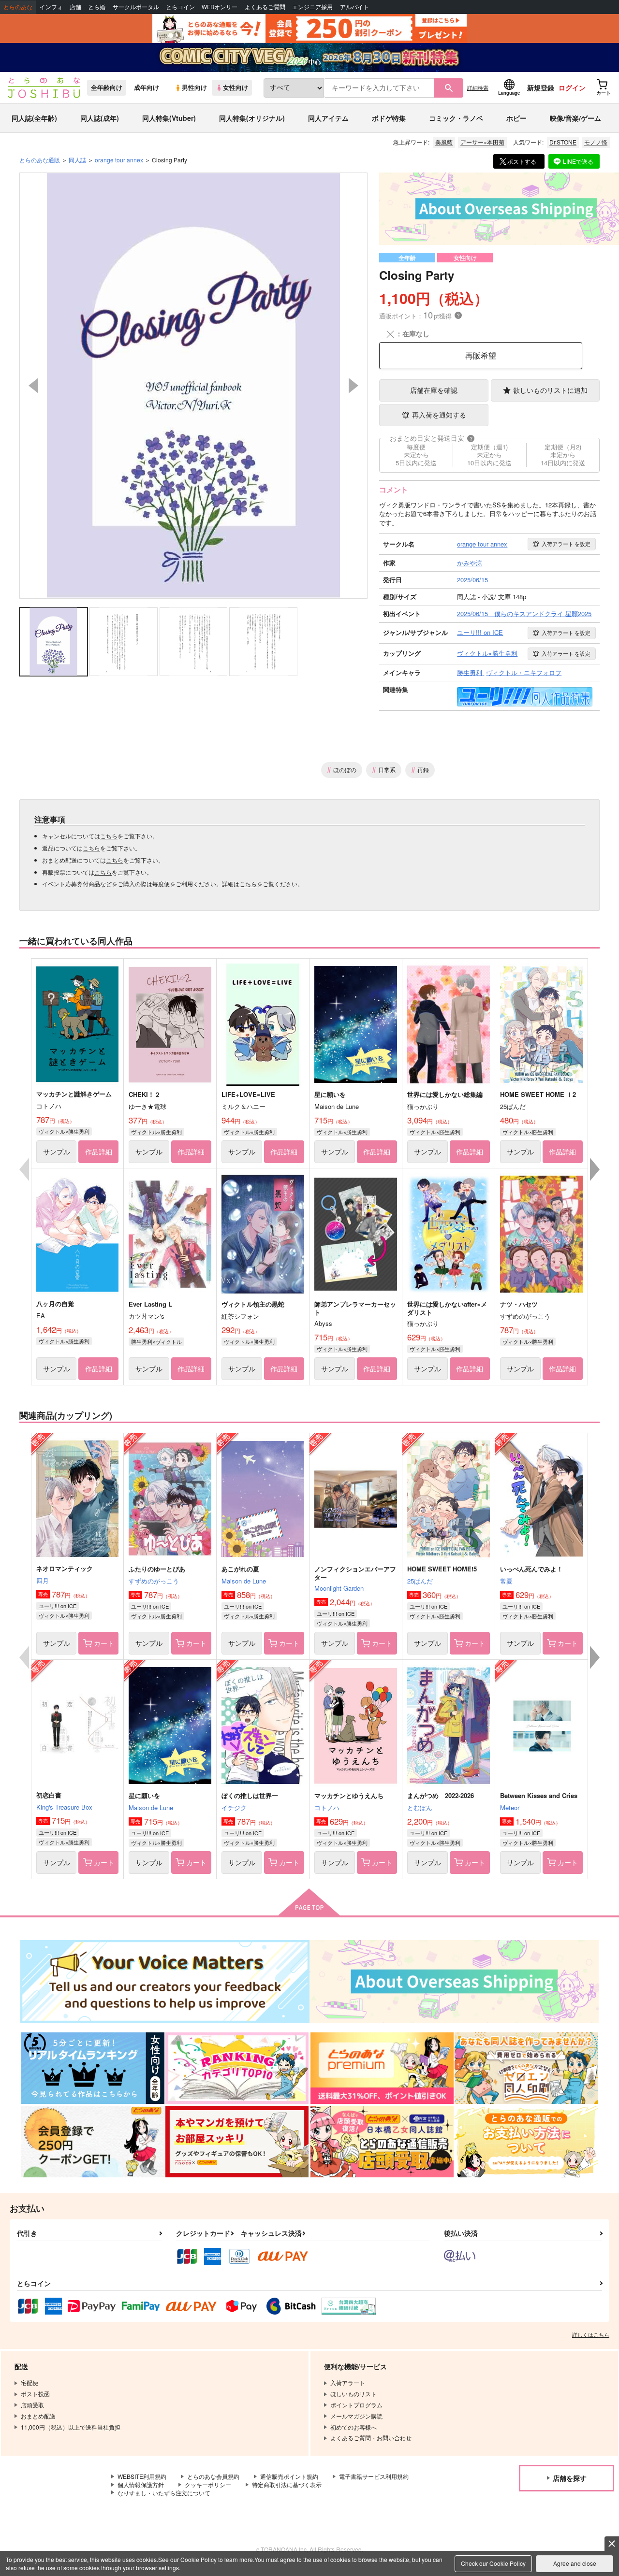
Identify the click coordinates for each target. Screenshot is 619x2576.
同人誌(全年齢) (34, 118)
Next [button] (354, 386)
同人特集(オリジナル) (252, 118)
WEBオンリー (220, 7)
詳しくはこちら (591, 2334)
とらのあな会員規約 (213, 2476)
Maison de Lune (244, 1581)
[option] (193, 386)
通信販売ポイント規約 (289, 2476)
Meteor (510, 1807)
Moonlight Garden (339, 1588)
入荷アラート (566, 544)
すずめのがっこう (154, 1581)
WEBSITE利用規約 (142, 2476)
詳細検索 (478, 87)
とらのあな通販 (40, 160)
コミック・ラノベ (456, 118)
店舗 (75, 7)
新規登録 (541, 87)
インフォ (51, 7)
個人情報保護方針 (141, 2484)
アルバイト (354, 7)
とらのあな (18, 7)
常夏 (506, 1581)
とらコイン (180, 7)
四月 (43, 1580)
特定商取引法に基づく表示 (287, 2484)
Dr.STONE (563, 142)
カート (104, 1643)
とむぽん (420, 1807)
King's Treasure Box (64, 1807)
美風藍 (444, 142)
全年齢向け (107, 87)
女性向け (236, 87)
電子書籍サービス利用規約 (374, 2476)
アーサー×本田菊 (482, 142)
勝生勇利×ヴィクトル (156, 1341)
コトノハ (327, 1807)
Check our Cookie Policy (493, 2563)
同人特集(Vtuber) (169, 118)
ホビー (516, 118)
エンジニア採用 (312, 7)
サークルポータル (136, 7)
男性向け (194, 87)
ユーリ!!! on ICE (58, 1606)
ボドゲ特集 (389, 118)
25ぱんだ (420, 1581)
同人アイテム (328, 118)
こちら (109, 836)
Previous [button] (33, 386)
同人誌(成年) (100, 118)
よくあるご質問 (265, 7)
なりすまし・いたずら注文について (164, 2493)
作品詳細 (99, 1151)
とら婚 (97, 7)
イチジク (234, 1807)
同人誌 (77, 160)
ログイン (572, 87)
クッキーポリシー (208, 2484)
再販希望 (481, 355)
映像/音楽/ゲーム (575, 118)
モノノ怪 (596, 142)
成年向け (147, 87)
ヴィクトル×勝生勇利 (64, 1131)
